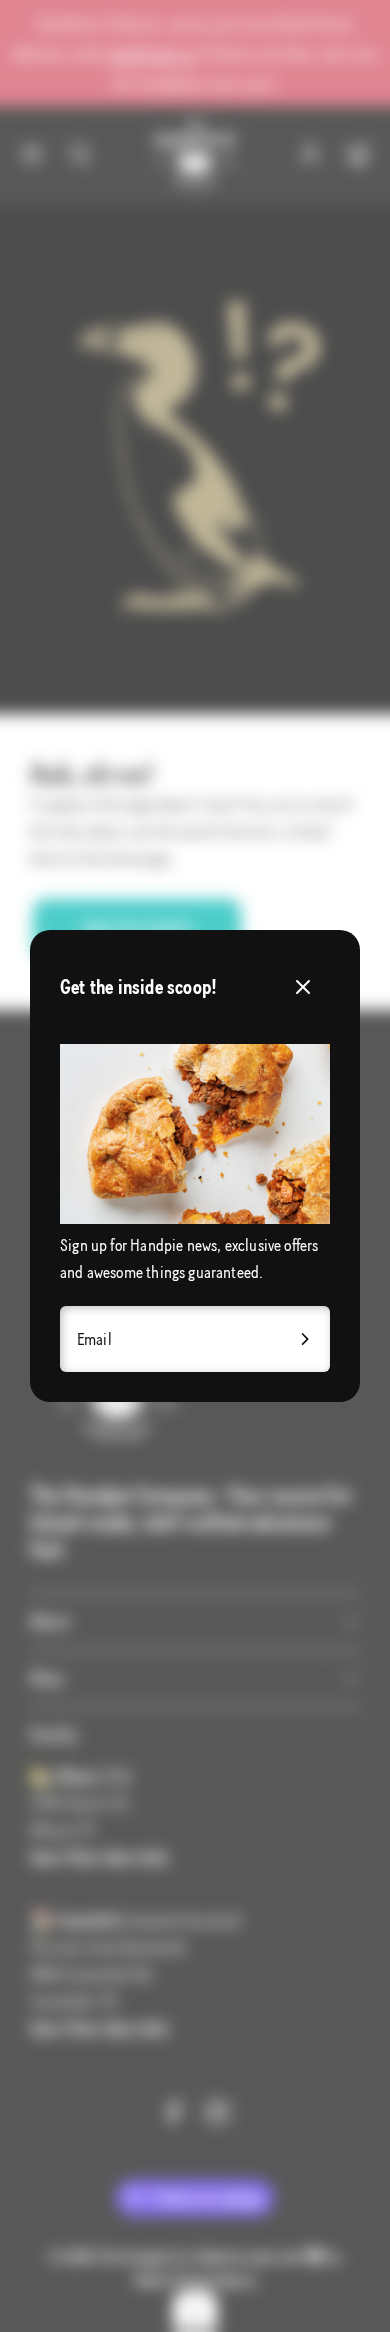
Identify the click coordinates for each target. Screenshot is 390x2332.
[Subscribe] (306, 1338)
